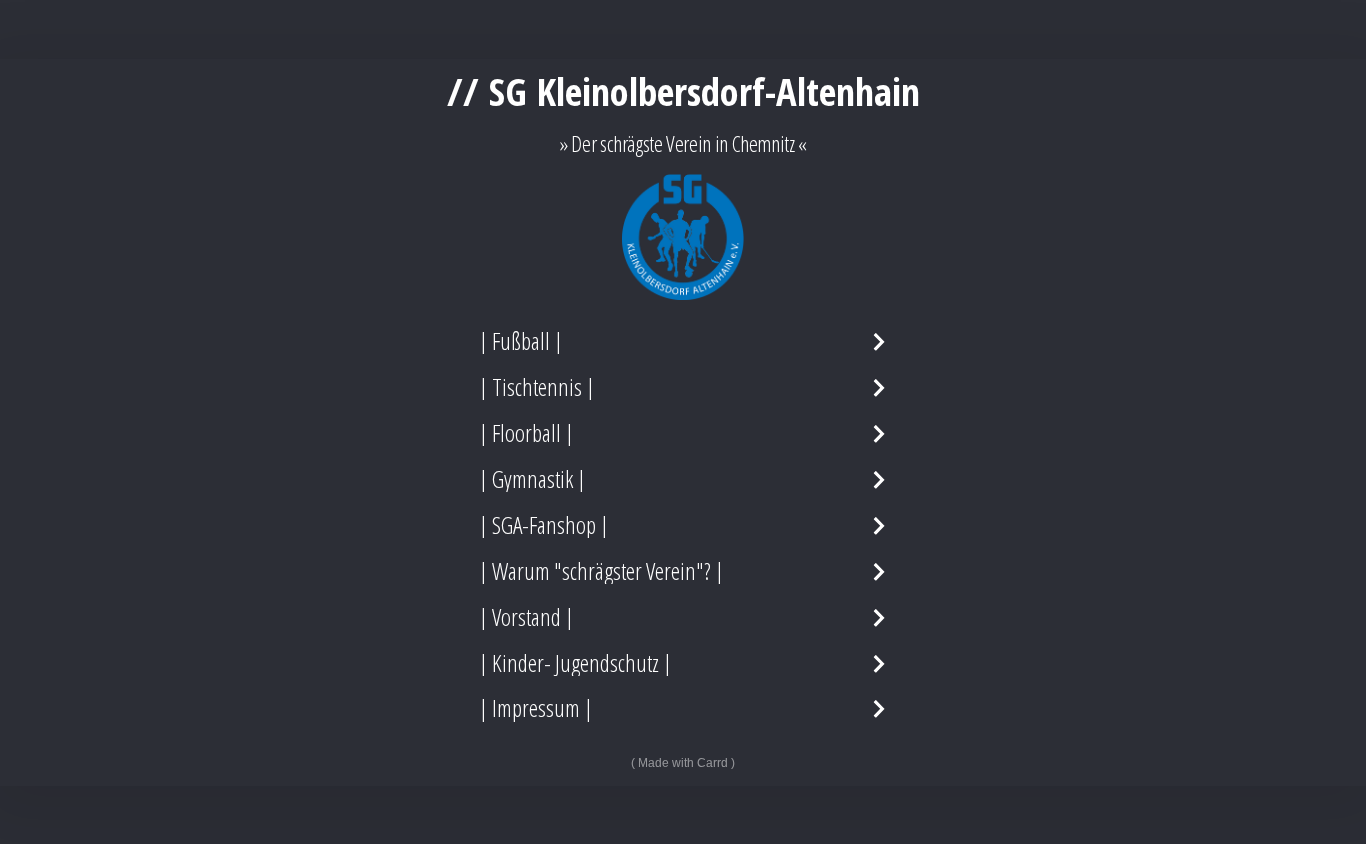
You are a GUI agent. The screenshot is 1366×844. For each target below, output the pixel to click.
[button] (683, 341)
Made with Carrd (683, 763)
